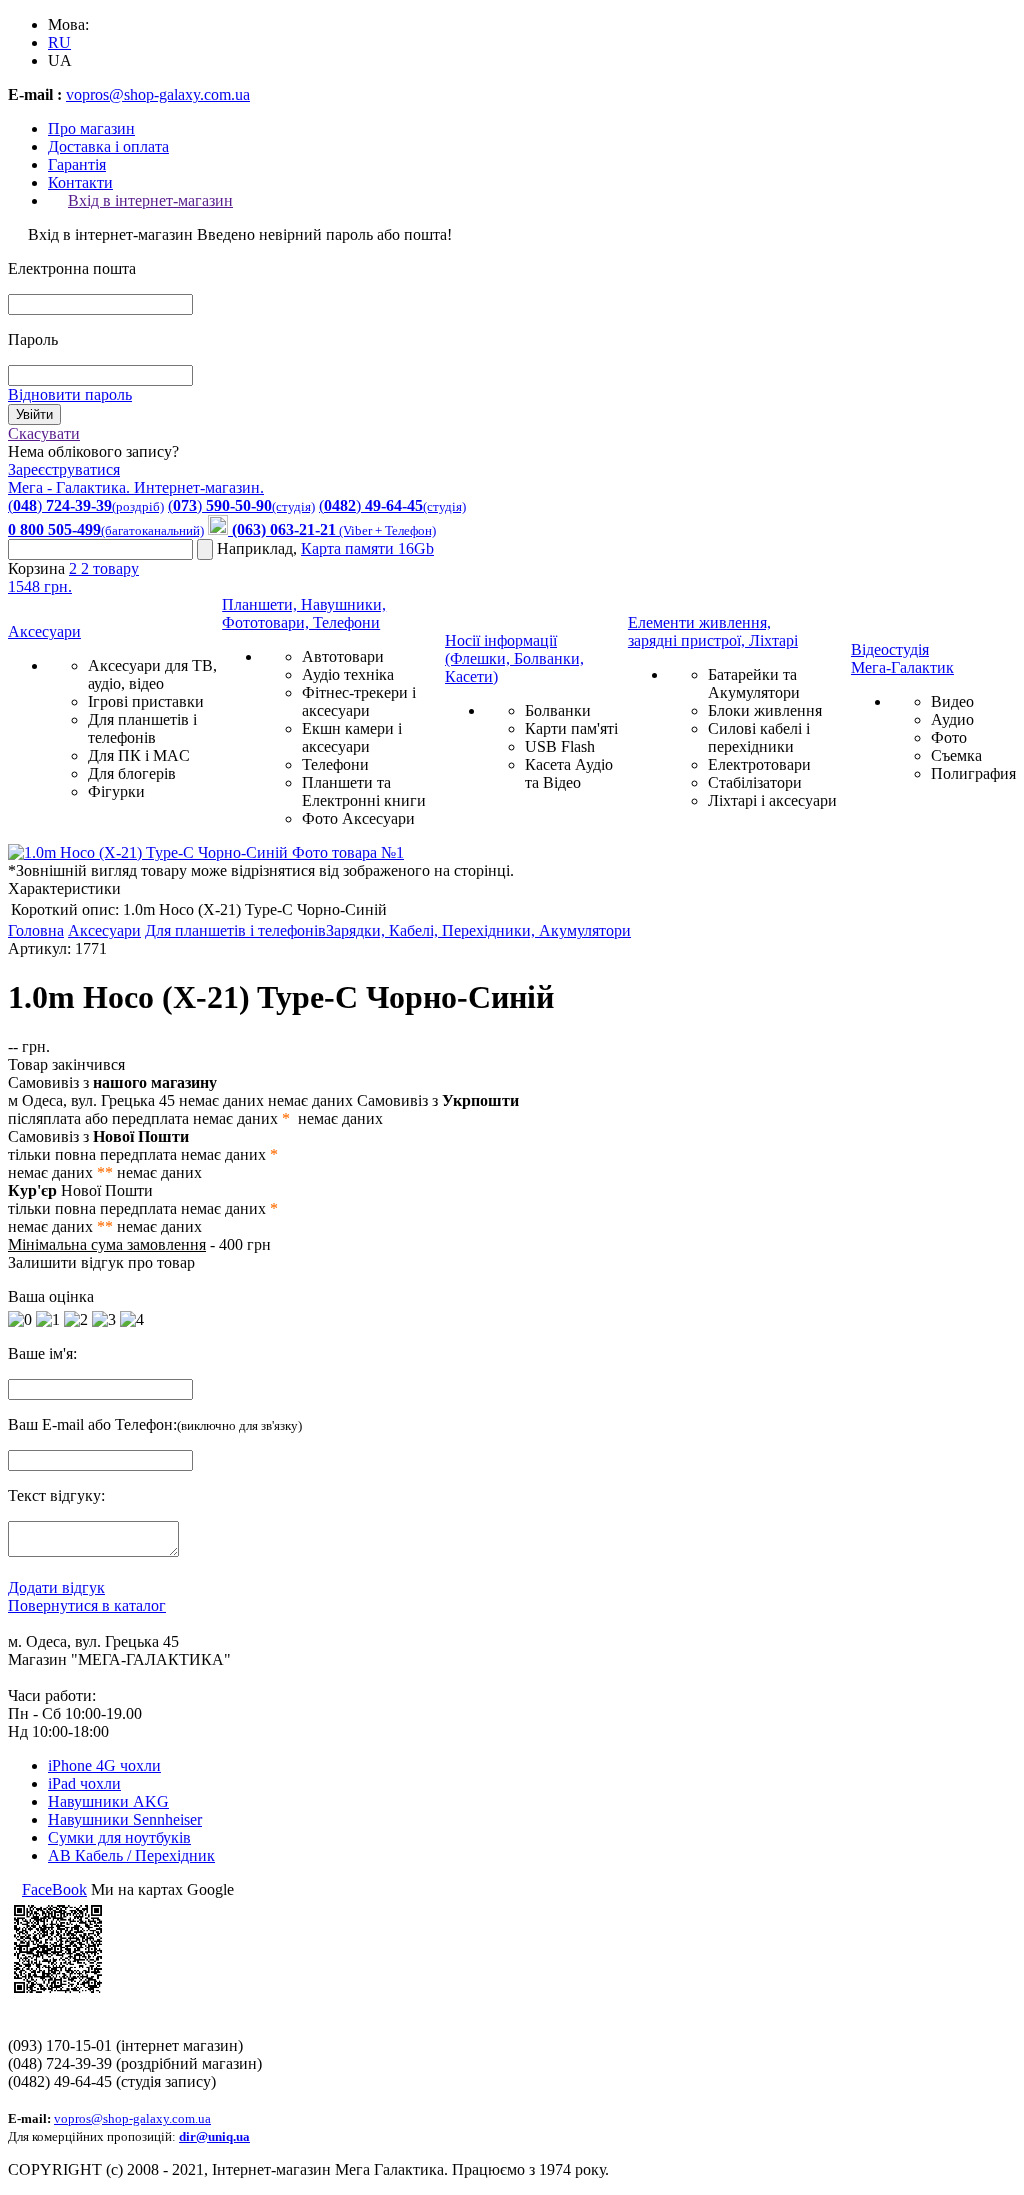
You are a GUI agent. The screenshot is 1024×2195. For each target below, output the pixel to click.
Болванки (558, 710)
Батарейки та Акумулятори (754, 683)
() (86, 505)
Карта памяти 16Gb (367, 548)
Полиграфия (973, 773)
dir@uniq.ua (214, 2136)
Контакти (80, 182)
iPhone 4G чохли (104, 1765)
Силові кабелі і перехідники (759, 737)
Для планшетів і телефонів (142, 728)
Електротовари (759, 764)
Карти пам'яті (571, 728)
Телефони (335, 764)
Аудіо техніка (348, 674)
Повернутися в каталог (87, 1605)
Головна (36, 930)
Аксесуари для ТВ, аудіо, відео (152, 674)
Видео (952, 701)
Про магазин (91, 128)
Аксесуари (44, 631)
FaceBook (54, 1889)
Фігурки (116, 791)
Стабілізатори (755, 782)
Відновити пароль (70, 394)
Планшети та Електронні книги (364, 791)
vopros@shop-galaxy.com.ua (158, 94)
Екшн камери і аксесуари (352, 737)
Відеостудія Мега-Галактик (902, 658)
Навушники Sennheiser (125, 1819)
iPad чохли (84, 1783)
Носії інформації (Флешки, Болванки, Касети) (514, 658)
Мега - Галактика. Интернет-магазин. (136, 487)
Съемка (956, 755)
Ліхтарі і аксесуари (772, 800)
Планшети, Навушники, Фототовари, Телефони (304, 613)
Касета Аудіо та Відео (569, 773)
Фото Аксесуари (358, 818)
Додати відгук (56, 1587)
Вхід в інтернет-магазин (150, 200)
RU (59, 42)
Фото (949, 737)
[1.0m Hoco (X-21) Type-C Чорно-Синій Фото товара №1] (206, 852)
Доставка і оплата (108, 146)
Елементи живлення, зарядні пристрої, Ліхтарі (713, 631)
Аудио (952, 719)
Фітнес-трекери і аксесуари (359, 701)
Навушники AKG (108, 1801)
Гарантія (77, 164)
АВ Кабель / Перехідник (131, 1855)
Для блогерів (132, 773)
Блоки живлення (765, 710)
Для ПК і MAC (139, 755)
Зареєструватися (64, 469)
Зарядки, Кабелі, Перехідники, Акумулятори (478, 930)
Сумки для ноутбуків (119, 1837)
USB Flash (560, 746)
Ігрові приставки (146, 701)
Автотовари (343, 656)
